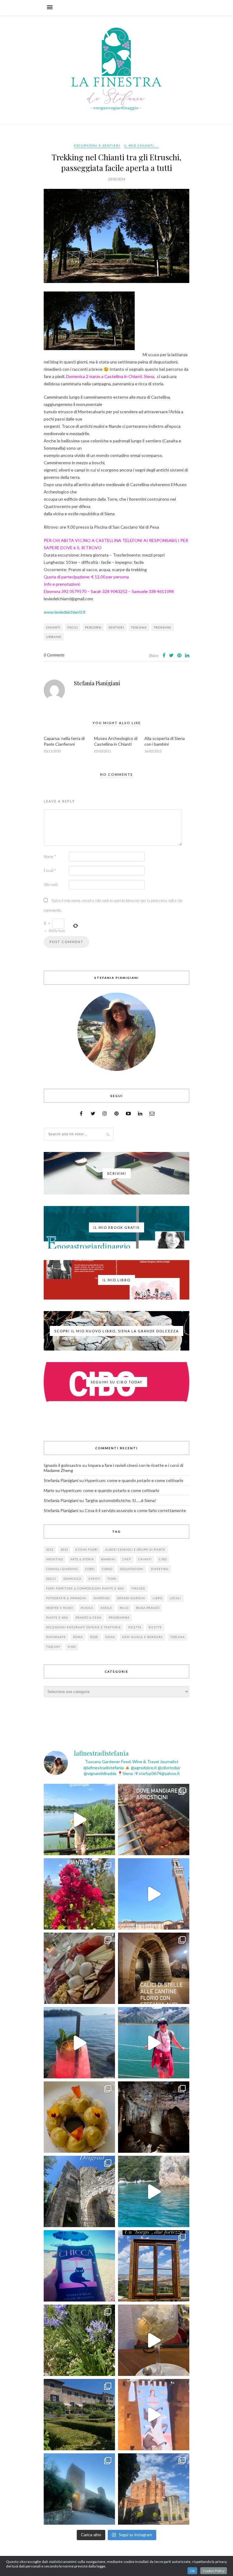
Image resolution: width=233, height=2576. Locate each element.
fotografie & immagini (66, 1598)
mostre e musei (60, 1608)
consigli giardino (62, 1569)
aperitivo (55, 1559)
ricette (155, 1627)
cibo (163, 1559)
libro (157, 1598)
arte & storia (82, 1559)
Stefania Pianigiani (97, 683)
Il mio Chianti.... (141, 145)
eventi (95, 1579)
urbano (54, 637)
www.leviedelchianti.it (65, 612)
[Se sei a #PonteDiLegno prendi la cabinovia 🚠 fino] (154, 2043)
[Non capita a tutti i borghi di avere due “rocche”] (154, 2266)
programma (119, 1618)
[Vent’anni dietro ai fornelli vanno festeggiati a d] (79, 1968)
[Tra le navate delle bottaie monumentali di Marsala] (154, 1968)
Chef (127, 1559)
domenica (72, 1579)
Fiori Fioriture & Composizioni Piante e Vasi (85, 1588)
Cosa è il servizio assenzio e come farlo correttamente (135, 1510)
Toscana (139, 627)
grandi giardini (131, 1598)
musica (87, 1608)
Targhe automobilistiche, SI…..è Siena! (120, 1500)
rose (94, 1637)
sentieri (116, 627)
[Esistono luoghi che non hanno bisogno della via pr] (154, 1820)
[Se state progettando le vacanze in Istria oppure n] (79, 2117)
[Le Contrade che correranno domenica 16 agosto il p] (154, 1894)
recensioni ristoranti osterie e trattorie (84, 1627)
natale (106, 1608)
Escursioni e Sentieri (97, 145)
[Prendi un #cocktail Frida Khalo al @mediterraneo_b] (79, 2043)
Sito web (51, 884)
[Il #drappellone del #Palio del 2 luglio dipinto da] (154, 2415)
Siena (110, 1637)
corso (107, 1569)
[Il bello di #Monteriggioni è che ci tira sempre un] (79, 2489)
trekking (163, 627)
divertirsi (160, 1569)
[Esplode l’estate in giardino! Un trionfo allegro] (79, 2340)
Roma (78, 1637)
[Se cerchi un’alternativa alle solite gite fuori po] (79, 1820)
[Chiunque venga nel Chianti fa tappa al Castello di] (154, 2489)
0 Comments (54, 655)
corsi (90, 1569)
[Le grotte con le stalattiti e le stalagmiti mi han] (154, 2117)
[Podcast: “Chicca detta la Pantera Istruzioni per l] (79, 2266)
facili (73, 627)
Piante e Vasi (57, 1618)
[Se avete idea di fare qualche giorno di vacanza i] (154, 2191)
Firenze (138, 1588)
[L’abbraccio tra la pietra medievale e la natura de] (79, 2191)
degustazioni (132, 1569)
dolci (51, 1579)
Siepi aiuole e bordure (143, 1637)
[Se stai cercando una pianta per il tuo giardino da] (79, 1894)
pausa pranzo (148, 1608)
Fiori (112, 1579)
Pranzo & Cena (88, 1618)
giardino (102, 1598)
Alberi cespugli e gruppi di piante (135, 1550)
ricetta (135, 1627)
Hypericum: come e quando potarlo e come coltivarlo (134, 1480)
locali (175, 1598)
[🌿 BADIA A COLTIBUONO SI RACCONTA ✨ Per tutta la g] (79, 2415)
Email (50, 871)
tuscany (53, 1647)
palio (124, 1608)
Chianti (53, 627)
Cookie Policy (214, 2571)
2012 (50, 1550)
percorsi (93, 627)
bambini (108, 1559)
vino (72, 1647)
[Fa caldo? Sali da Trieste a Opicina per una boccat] (154, 2340)
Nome (50, 857)
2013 (64, 1550)
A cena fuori (87, 1550)
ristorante (56, 1637)
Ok (192, 2571)
